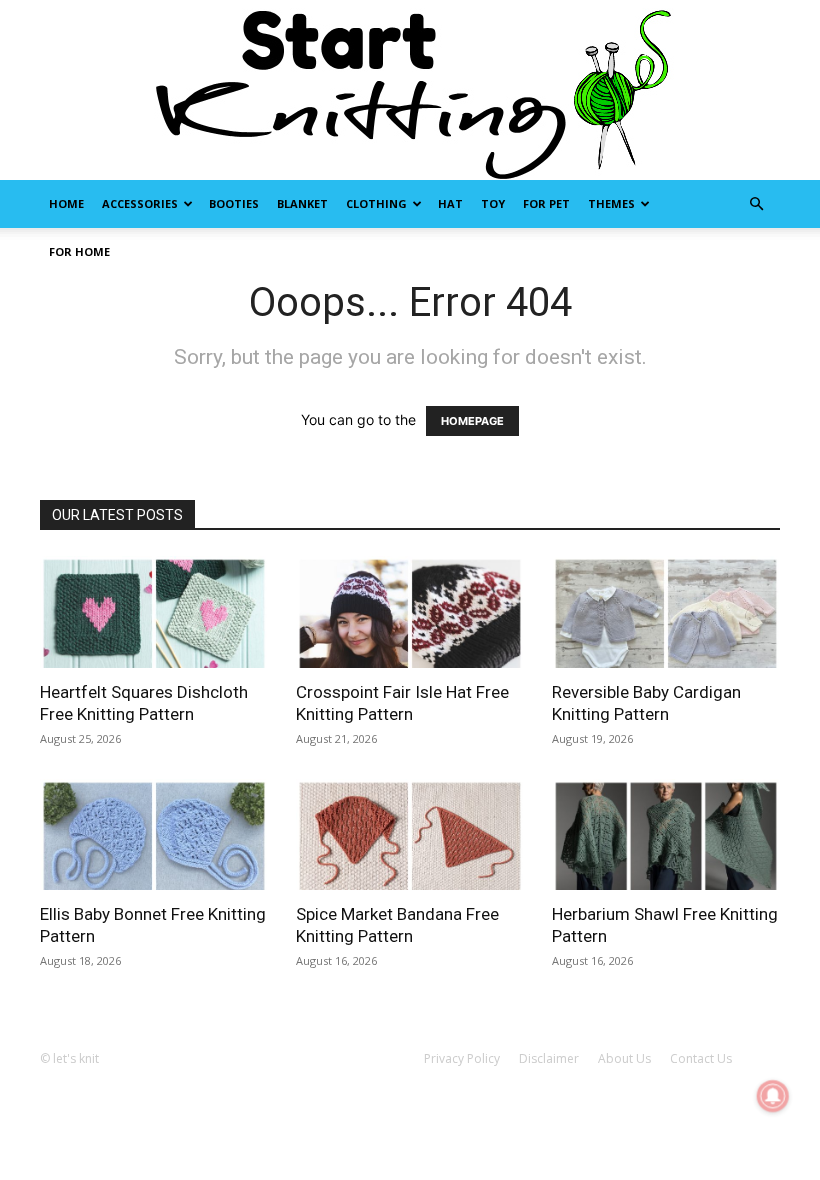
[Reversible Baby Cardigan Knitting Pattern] (666, 612)
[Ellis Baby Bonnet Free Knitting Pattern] (154, 835)
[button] (756, 204)
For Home (79, 251)
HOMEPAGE (472, 421)
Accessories (140, 203)
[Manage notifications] (773, 1096)
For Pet (546, 203)
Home (66, 203)
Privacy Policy (462, 1058)
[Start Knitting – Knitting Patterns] (410, 90)
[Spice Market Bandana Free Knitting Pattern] (410, 835)
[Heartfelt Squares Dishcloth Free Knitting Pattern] (154, 612)
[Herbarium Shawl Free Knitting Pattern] (666, 835)
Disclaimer (549, 1058)
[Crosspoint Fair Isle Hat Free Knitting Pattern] (410, 612)
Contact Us (701, 1058)
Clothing (376, 203)
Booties (234, 203)
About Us (624, 1058)
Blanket (302, 203)
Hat (450, 203)
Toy (493, 203)
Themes (611, 203)
